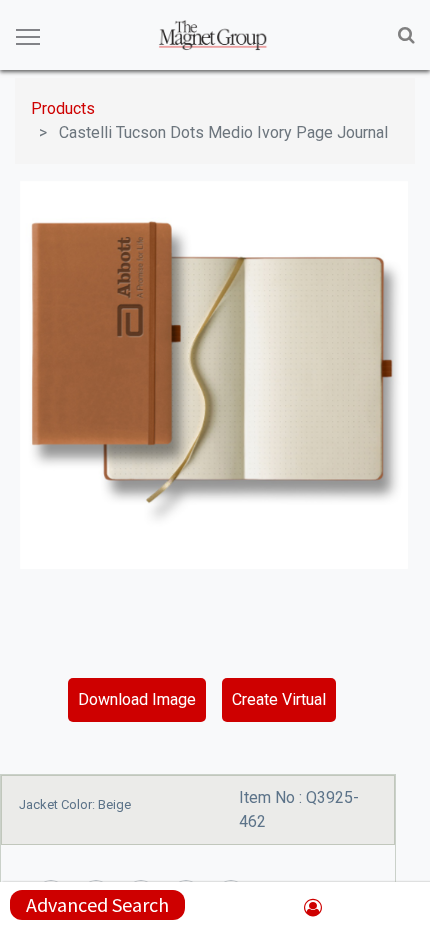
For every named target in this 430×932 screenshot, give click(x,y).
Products (63, 108)
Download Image (137, 699)
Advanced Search (97, 904)
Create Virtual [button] (279, 699)
